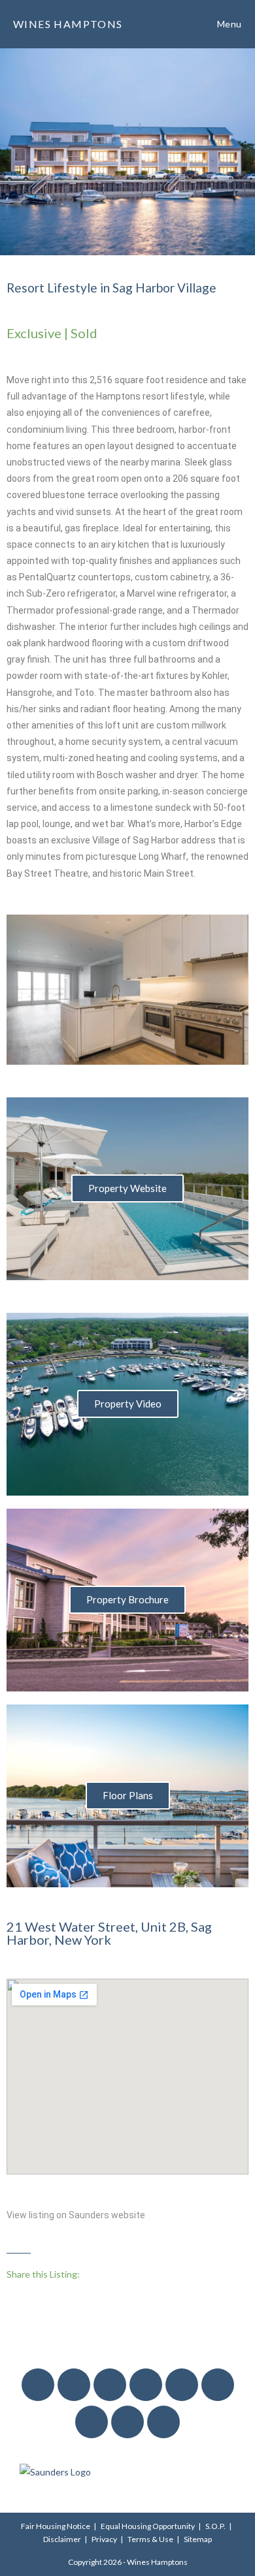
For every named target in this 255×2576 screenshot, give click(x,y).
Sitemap (198, 2539)
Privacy (104, 2539)
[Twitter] (110, 2385)
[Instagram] (74, 2385)
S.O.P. (215, 2526)
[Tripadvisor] (163, 2422)
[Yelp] (127, 2422)
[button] (23, 990)
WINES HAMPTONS (68, 24)
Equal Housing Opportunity (148, 2526)
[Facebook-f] (38, 2385)
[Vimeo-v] (182, 2385)
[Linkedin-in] (218, 2385)
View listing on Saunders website (76, 2215)
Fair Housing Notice (56, 2526)
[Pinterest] (92, 2422)
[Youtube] (146, 2385)
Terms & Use (150, 2539)
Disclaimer (62, 2539)
